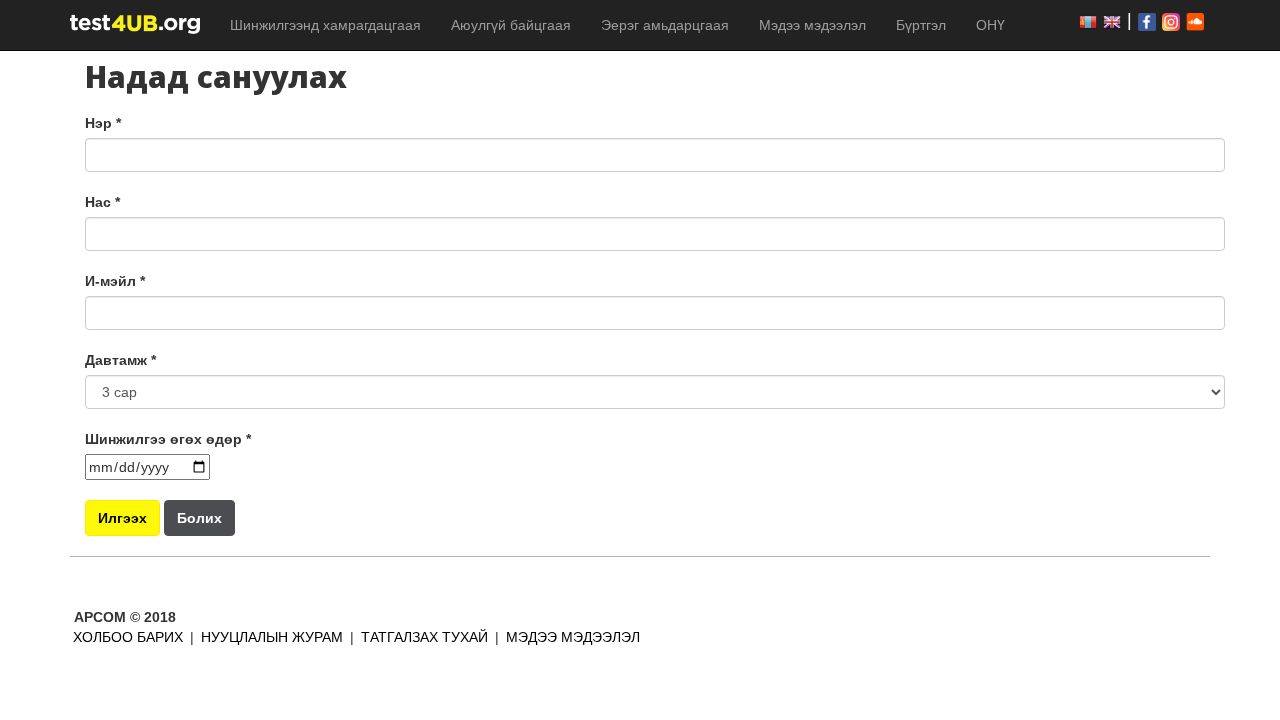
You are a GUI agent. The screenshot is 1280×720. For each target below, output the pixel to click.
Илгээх (122, 518)
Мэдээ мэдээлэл (812, 25)
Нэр (103, 123)
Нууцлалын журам (272, 637)
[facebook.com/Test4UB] (1091, 21)
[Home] (142, 23)
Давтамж (120, 360)
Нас (102, 202)
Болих (199, 518)
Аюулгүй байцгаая (511, 25)
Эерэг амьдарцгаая (665, 25)
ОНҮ (990, 25)
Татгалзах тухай (424, 637)
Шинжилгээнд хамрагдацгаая (325, 25)
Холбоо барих (128, 637)
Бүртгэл (921, 25)
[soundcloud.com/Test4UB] (1198, 21)
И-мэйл (115, 281)
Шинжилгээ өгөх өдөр (168, 439)
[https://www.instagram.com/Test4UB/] (1174, 21)
